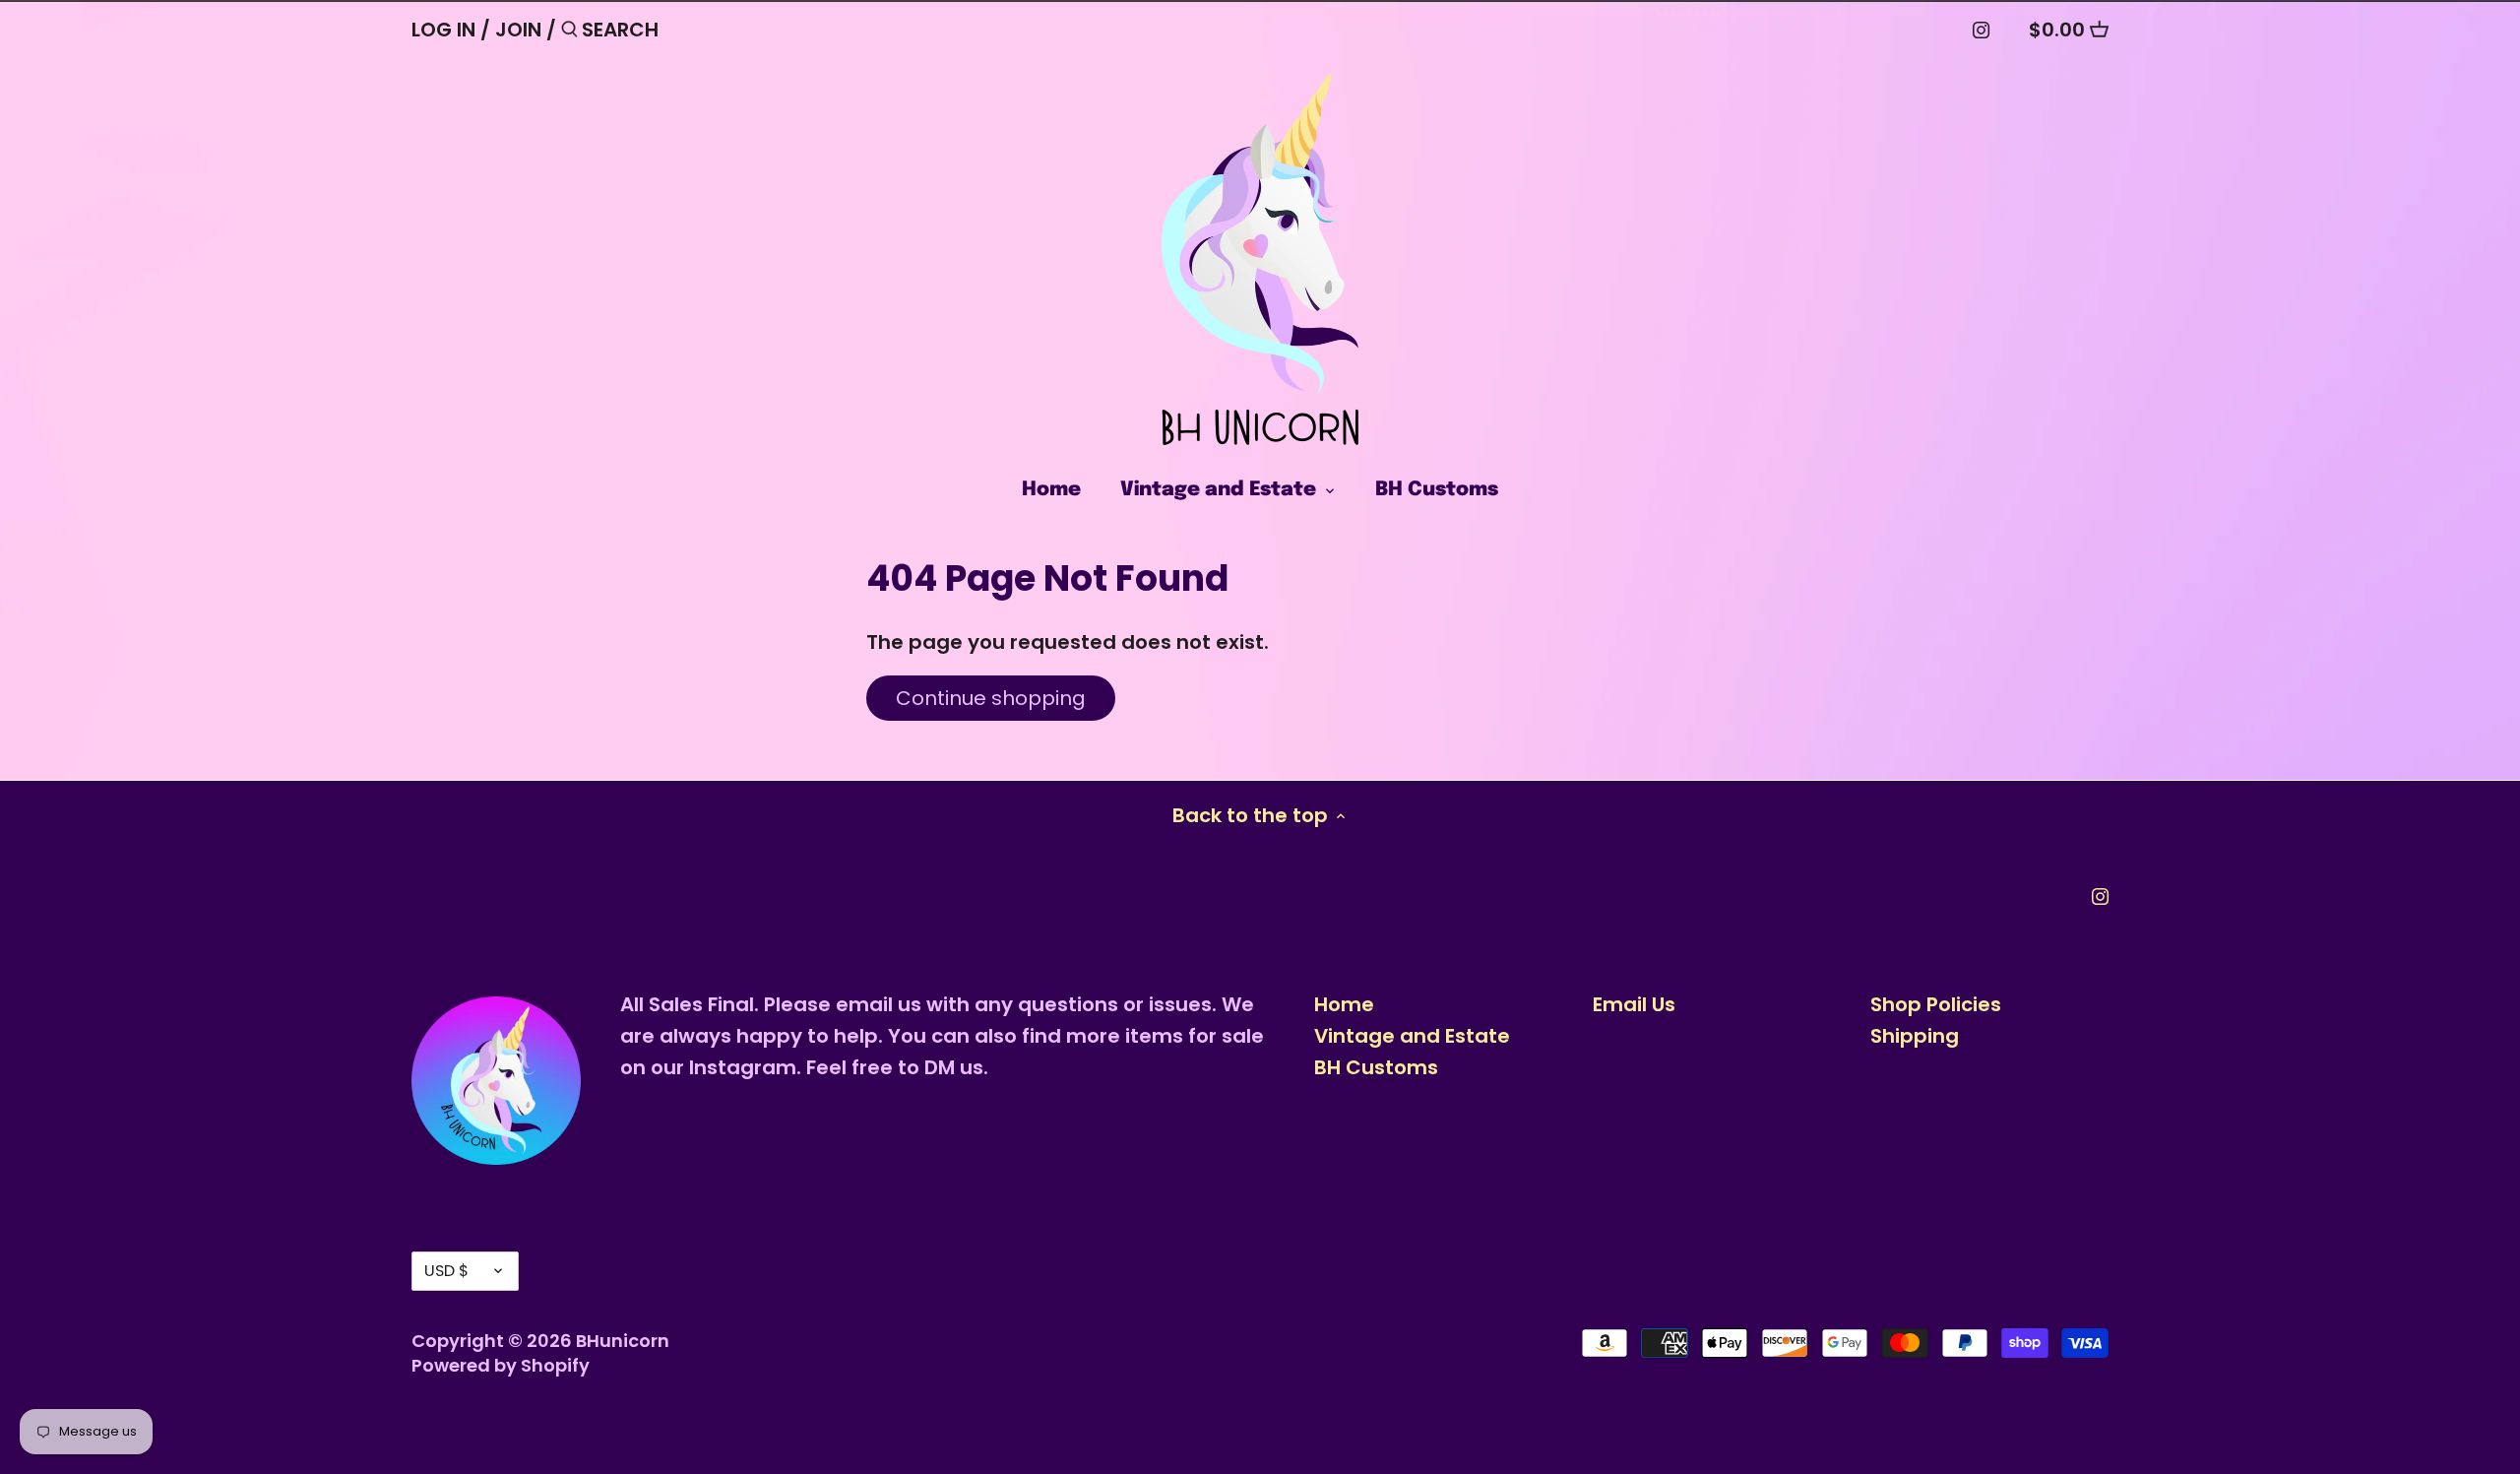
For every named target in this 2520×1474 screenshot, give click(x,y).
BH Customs (1376, 1067)
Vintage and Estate (1412, 1036)
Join (518, 30)
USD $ (446, 1271)
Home (1344, 1004)
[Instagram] (1981, 29)
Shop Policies (1936, 1004)
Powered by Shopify (501, 1365)
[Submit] (569, 33)
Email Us (1634, 1004)
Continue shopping (991, 698)
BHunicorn (623, 1341)
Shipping (1915, 1036)
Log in (443, 30)
